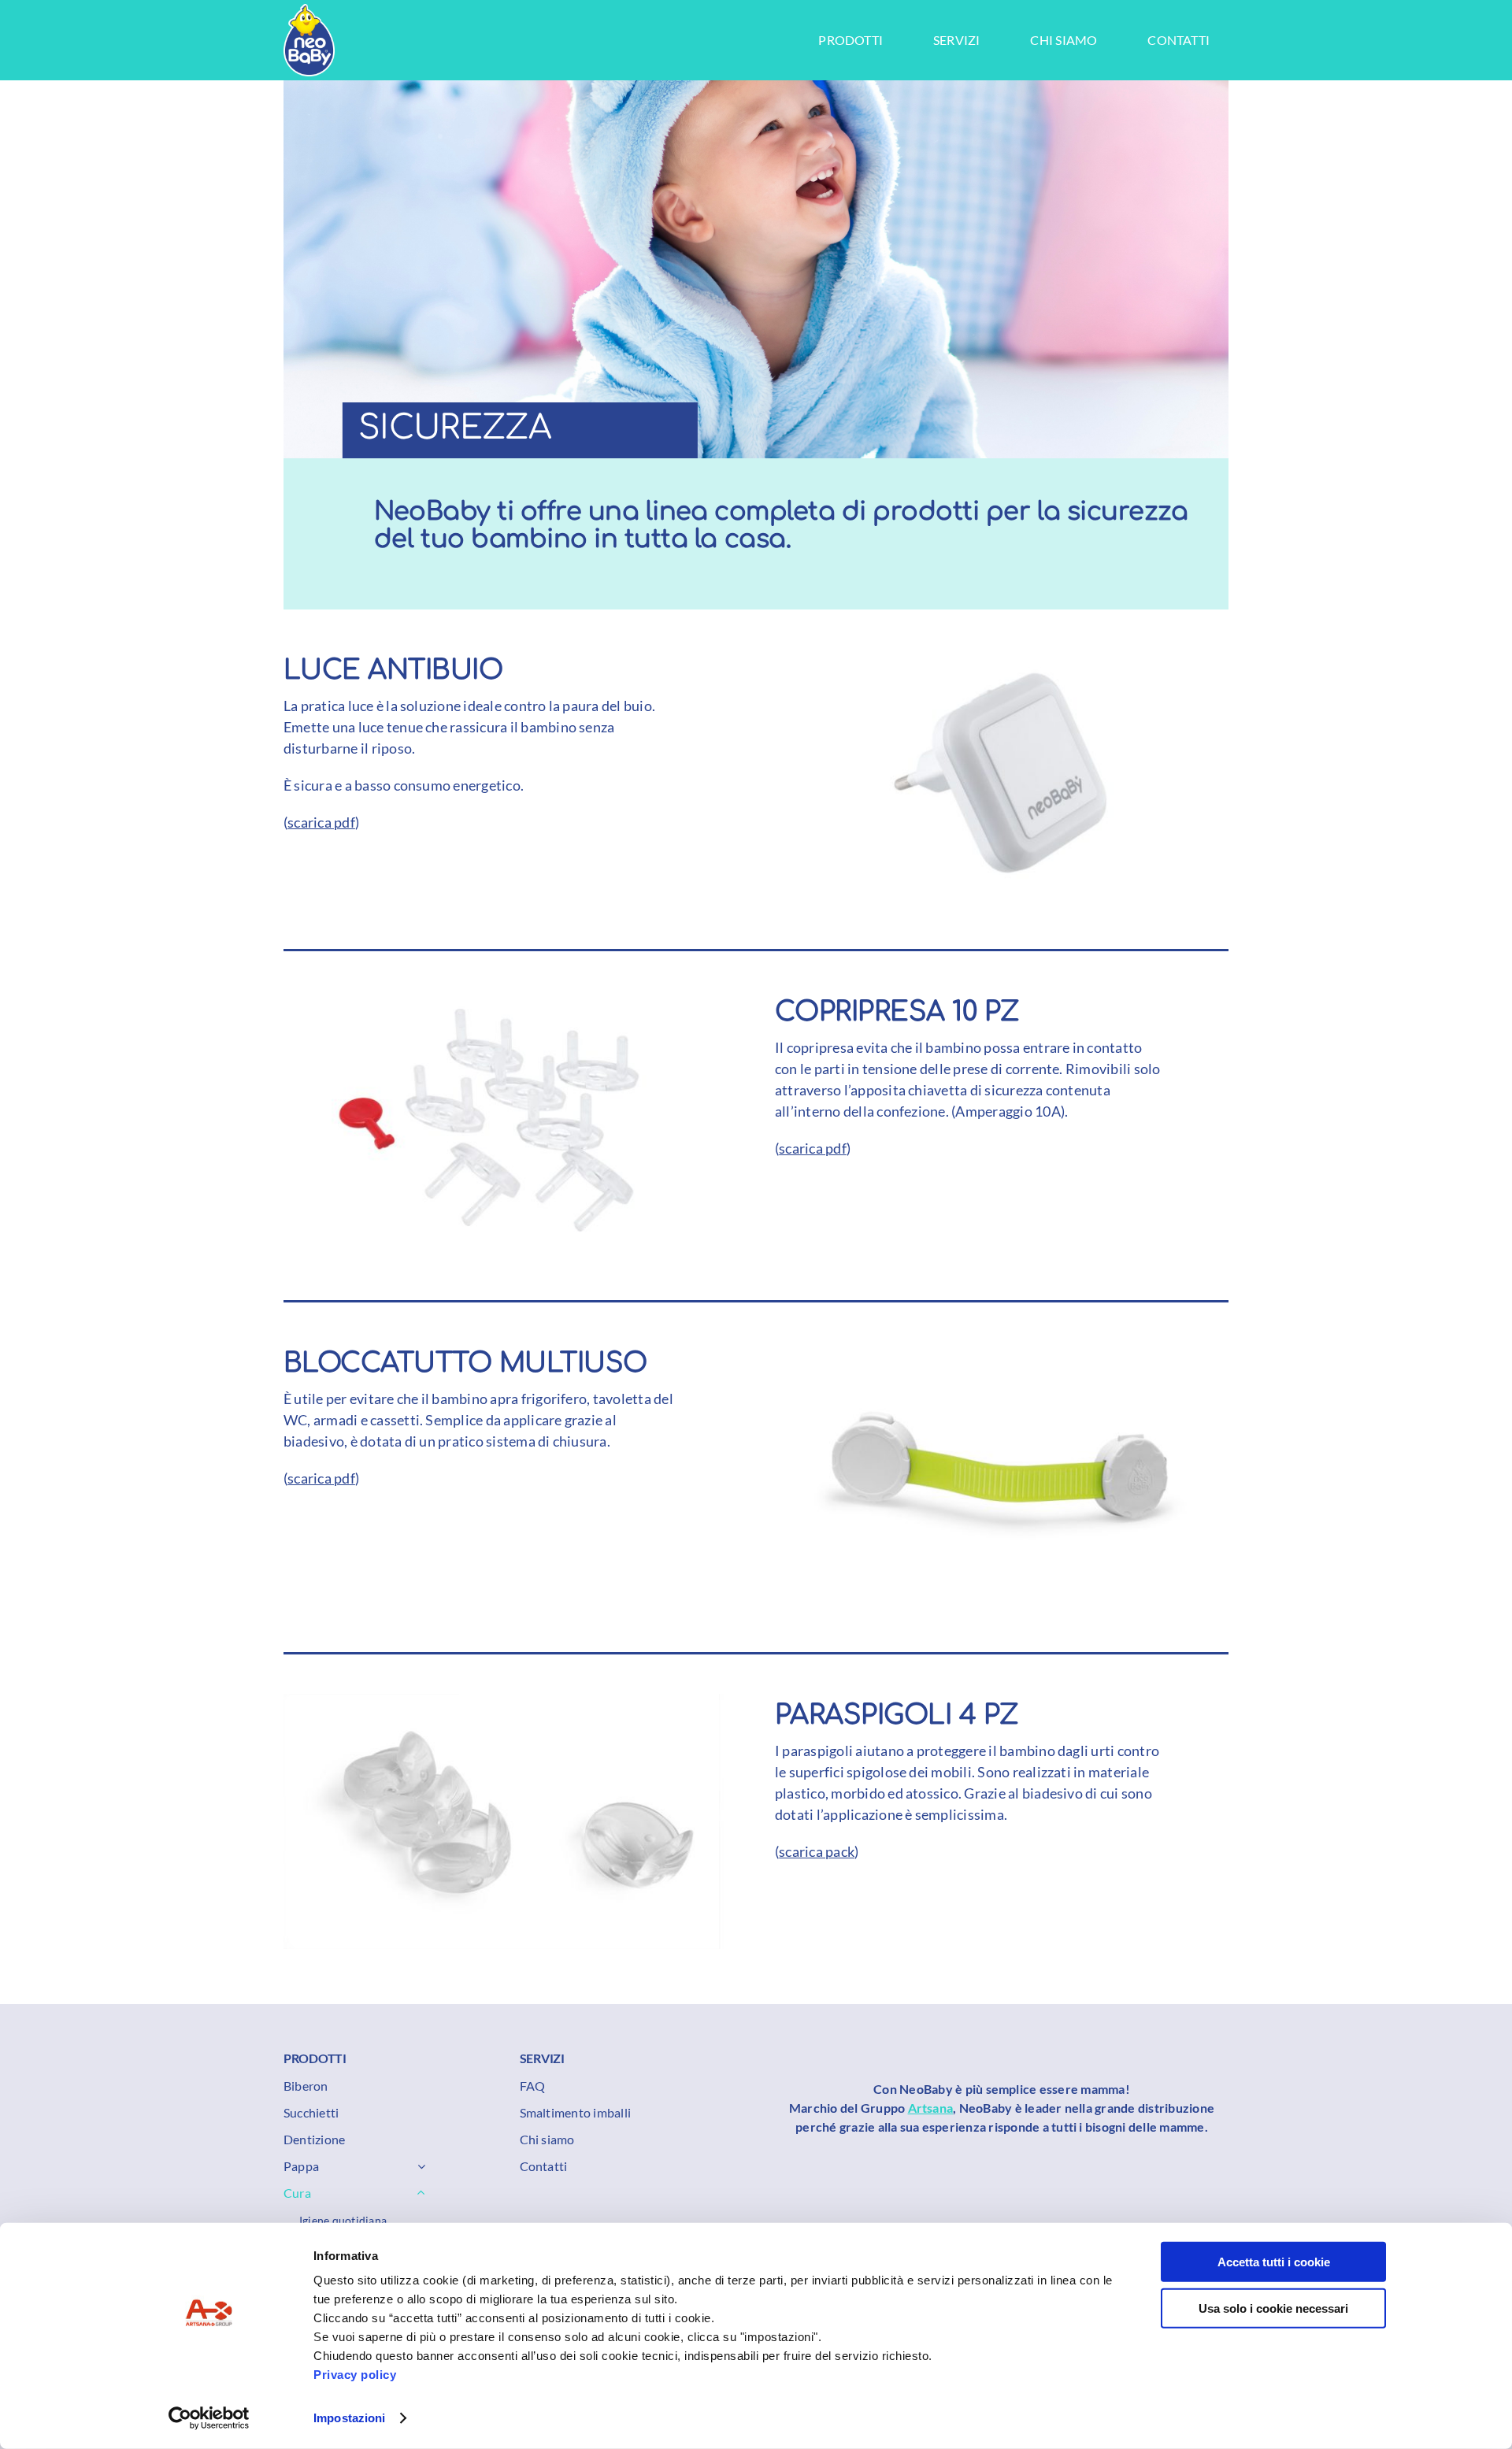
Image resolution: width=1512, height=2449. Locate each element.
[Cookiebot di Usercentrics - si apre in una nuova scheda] (209, 2418)
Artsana (931, 2108)
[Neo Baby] (309, 10)
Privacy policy (355, 2375)
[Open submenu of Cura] (418, 2193)
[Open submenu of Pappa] (418, 2166)
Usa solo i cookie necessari (1273, 2308)
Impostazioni (349, 2418)
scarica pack (817, 1851)
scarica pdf (321, 822)
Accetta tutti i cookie (1274, 2262)
